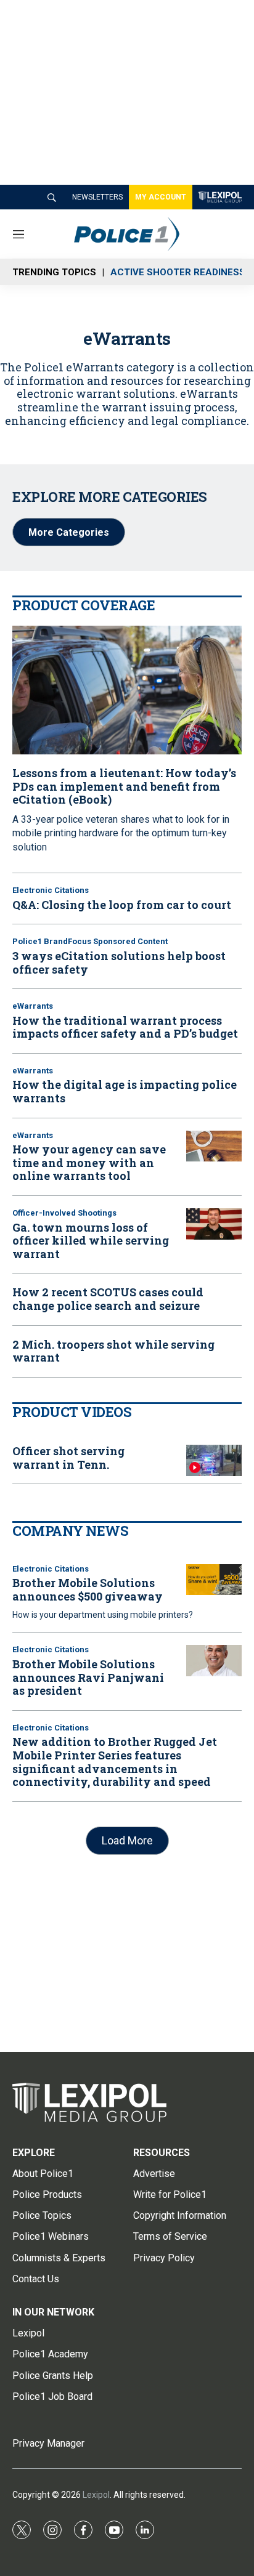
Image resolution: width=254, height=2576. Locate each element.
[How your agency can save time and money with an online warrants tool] (214, 1146)
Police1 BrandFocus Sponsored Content (90, 941)
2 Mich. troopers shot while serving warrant (113, 1351)
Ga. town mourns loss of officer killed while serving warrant (91, 1241)
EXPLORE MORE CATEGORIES (110, 497)
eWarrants (33, 1006)
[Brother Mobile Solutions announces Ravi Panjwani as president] (214, 1661)
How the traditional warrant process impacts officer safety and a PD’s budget (125, 1027)
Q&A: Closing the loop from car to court (122, 905)
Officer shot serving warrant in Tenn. (68, 1458)
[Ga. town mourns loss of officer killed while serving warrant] (214, 1224)
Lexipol (96, 2495)
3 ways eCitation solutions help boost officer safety (119, 963)
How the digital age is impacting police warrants (125, 1091)
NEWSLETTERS (97, 197)
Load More (127, 1840)
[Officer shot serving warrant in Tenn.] (214, 1460)
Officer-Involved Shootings (64, 1213)
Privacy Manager (48, 2443)
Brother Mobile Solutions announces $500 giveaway (88, 1589)
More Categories (69, 532)
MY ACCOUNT (161, 197)
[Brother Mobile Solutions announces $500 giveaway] (214, 1580)
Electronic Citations (51, 890)
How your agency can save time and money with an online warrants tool (89, 1162)
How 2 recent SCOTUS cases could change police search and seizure (108, 1299)
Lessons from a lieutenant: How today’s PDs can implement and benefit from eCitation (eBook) (124, 786)
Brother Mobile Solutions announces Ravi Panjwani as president (88, 1677)
